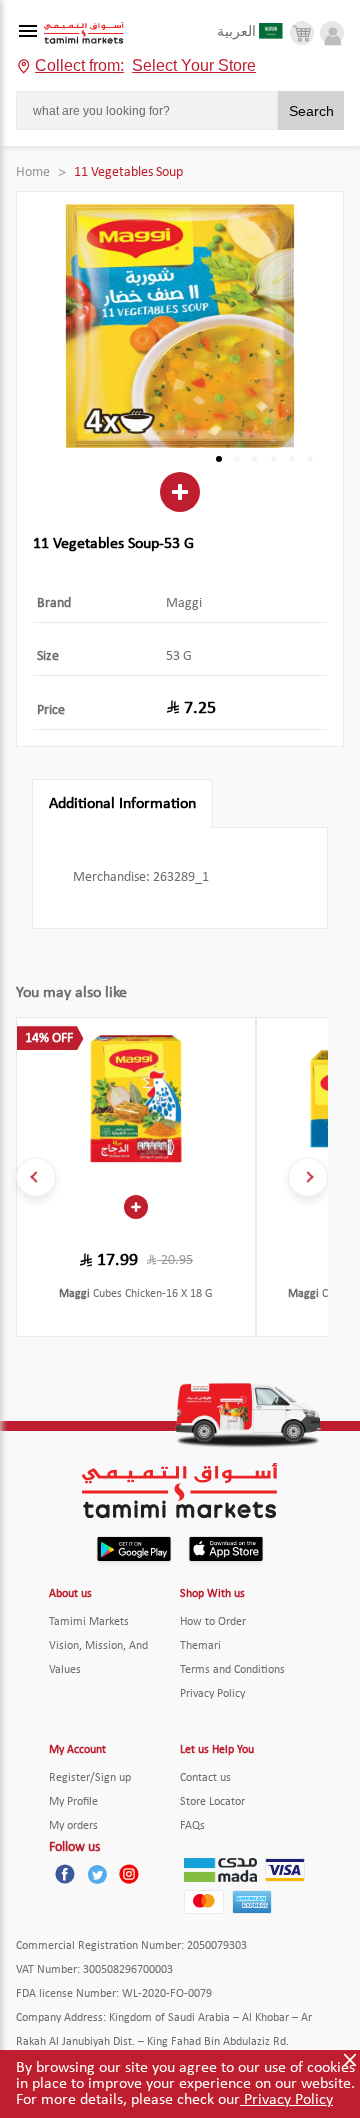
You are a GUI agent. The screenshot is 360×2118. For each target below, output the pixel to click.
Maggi (184, 603)
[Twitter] (97, 1874)
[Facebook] (65, 1874)
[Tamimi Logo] (84, 33)
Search (311, 111)
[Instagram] (129, 1874)
